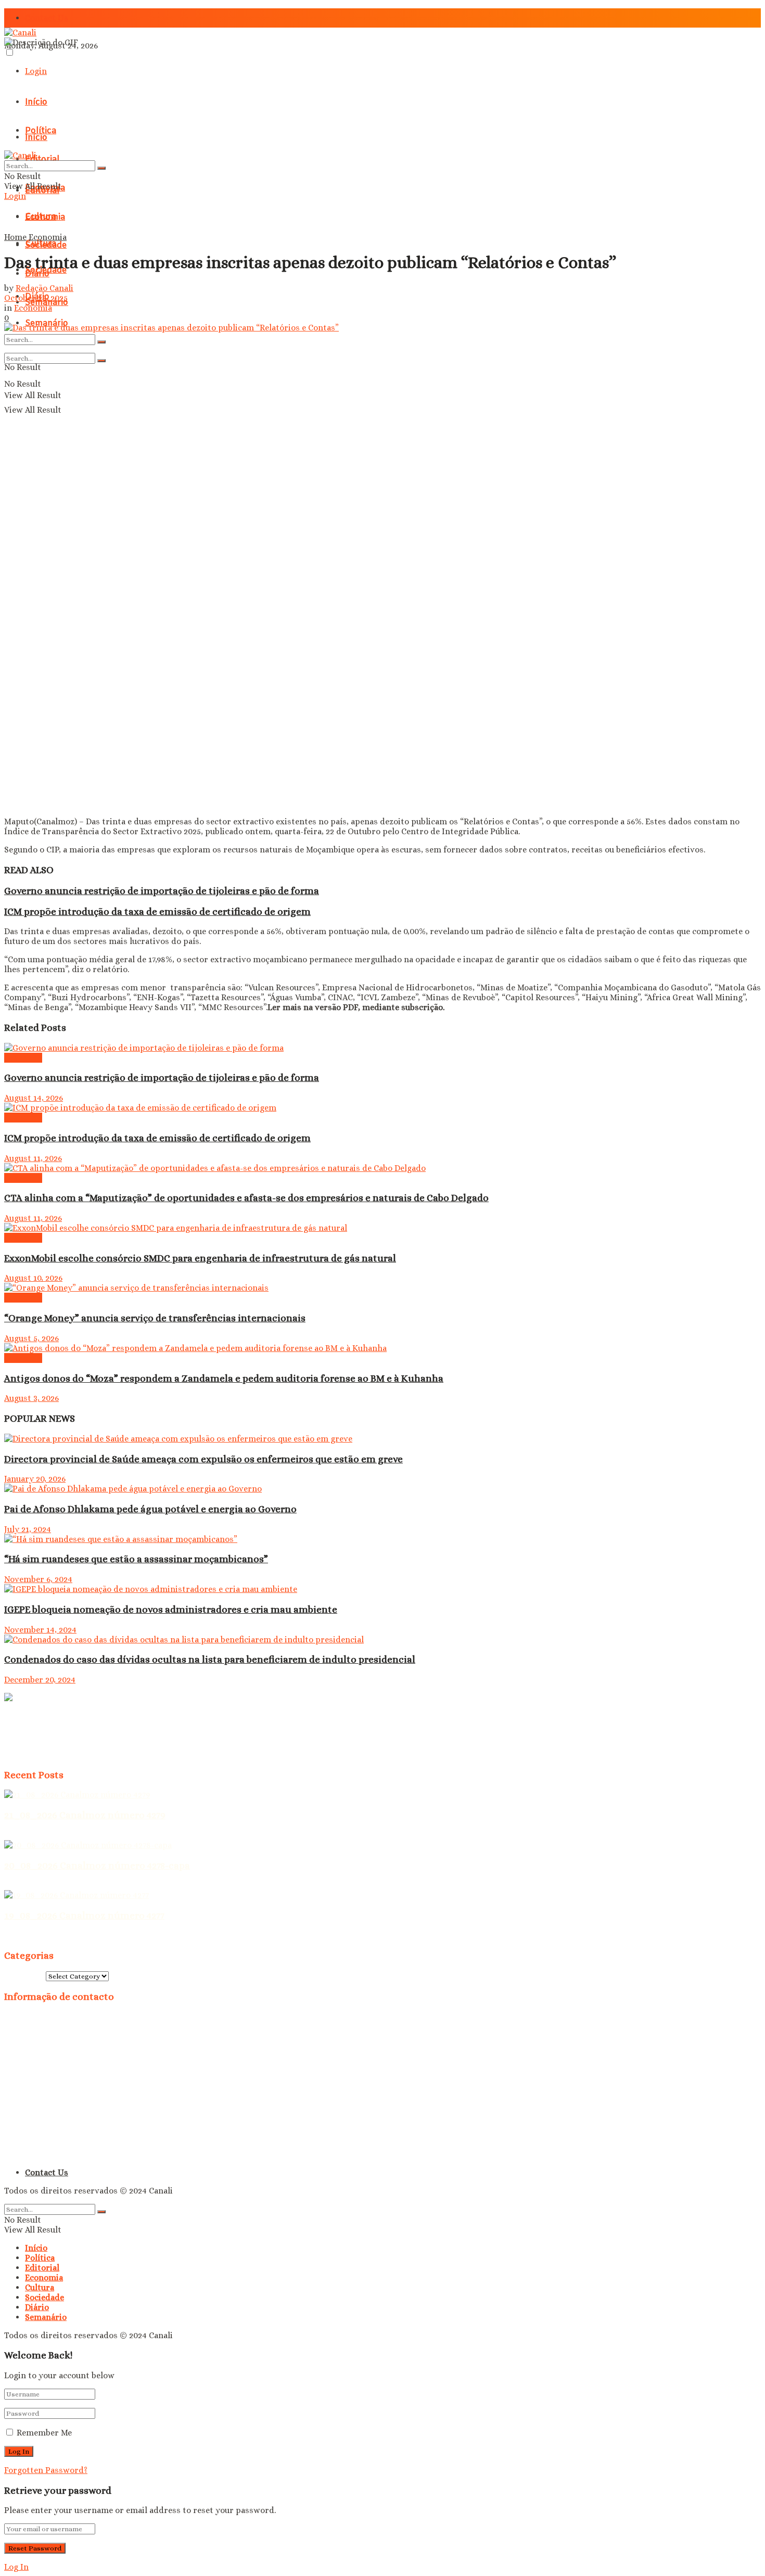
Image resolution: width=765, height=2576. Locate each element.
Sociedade (44, 2297)
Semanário (46, 2317)
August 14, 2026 (34, 1098)
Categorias (25, 1976)
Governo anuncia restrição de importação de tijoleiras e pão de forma (162, 891)
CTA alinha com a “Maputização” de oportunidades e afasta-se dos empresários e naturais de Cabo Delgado (246, 1198)
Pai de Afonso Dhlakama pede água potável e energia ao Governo (150, 1509)
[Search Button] (101, 342)
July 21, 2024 (28, 1529)
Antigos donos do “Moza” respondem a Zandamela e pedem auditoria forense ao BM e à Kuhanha (224, 1378)
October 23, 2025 (36, 298)
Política (40, 2258)
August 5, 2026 (31, 1338)
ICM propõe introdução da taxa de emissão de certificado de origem (157, 911)
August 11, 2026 (33, 1158)
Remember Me (44, 2433)
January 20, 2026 (35, 1479)
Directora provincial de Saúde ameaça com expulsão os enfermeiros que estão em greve (203, 1459)
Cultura (41, 244)
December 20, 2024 (40, 1680)
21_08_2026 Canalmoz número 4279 (85, 1815)
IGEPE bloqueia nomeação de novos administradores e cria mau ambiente (171, 1609)
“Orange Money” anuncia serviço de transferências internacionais (155, 1318)
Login (36, 71)
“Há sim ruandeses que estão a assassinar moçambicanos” (136, 1559)
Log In (16, 2567)
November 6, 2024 (38, 1579)
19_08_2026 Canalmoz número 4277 (84, 1915)
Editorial (42, 2268)
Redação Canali (44, 288)
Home (15, 237)
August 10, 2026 (33, 1278)
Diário (37, 2307)
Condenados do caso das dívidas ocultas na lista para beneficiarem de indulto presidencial (210, 1659)
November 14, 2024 (40, 1630)
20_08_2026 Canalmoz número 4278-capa (97, 1865)
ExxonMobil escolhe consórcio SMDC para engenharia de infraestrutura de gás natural (200, 1258)
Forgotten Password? (46, 2470)
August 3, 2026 (31, 1398)
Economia (45, 217)
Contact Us (47, 18)
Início (36, 102)
